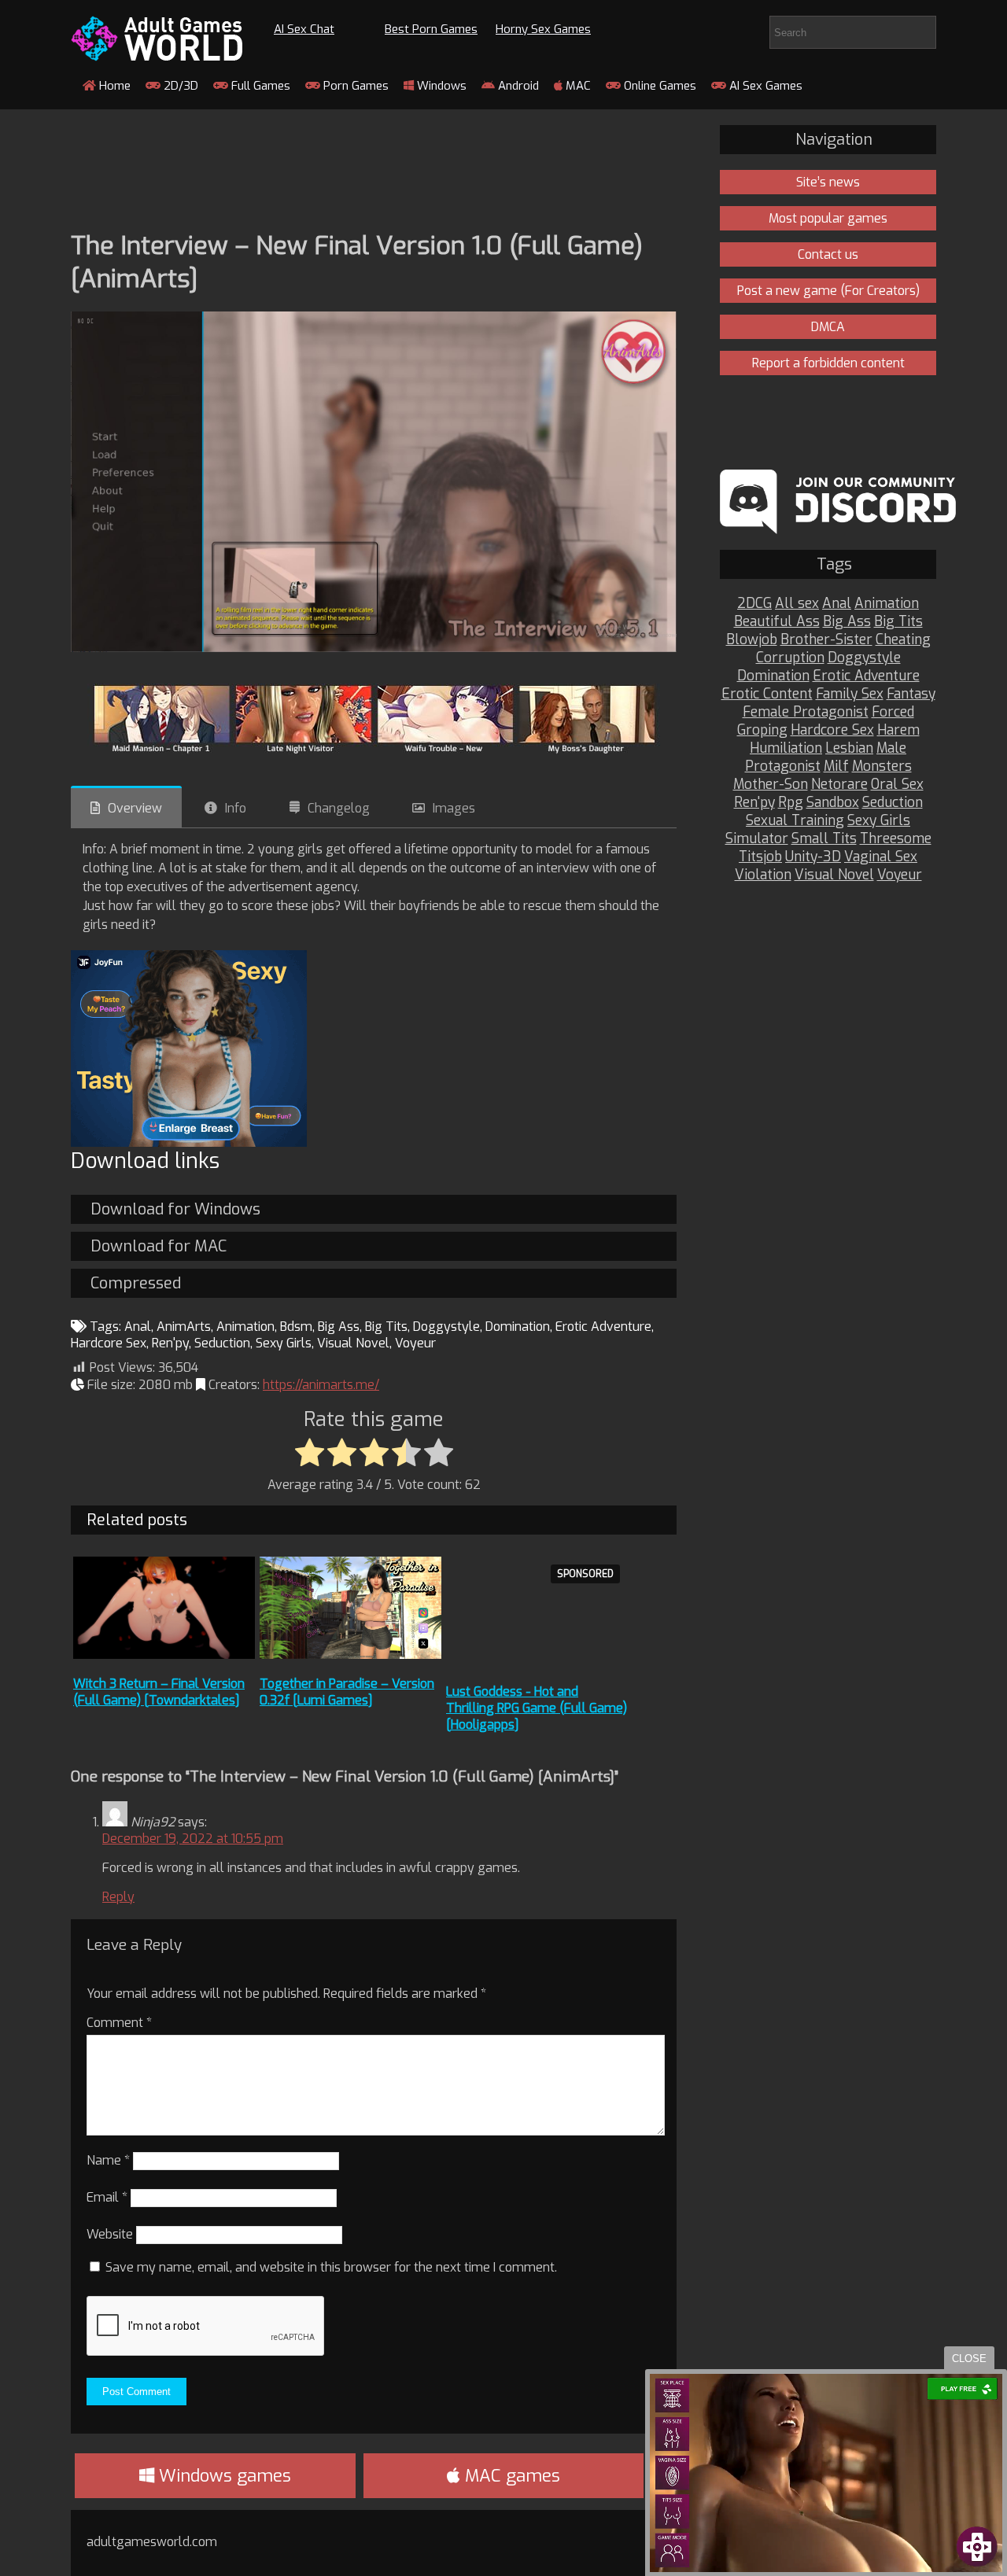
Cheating (903, 640)
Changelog (339, 808)
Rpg (791, 803)
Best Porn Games (431, 29)
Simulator (757, 839)
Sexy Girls (284, 1343)
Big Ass (339, 1327)
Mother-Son (771, 785)
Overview (135, 808)
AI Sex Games (764, 86)
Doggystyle (446, 1327)
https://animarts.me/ (321, 1385)
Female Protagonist (806, 712)
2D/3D (179, 86)
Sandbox (833, 803)
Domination (518, 1327)
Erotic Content (767, 694)
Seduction (222, 1343)
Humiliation (786, 748)
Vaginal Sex (881, 857)
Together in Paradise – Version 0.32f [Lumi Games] (347, 1692)
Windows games (223, 2476)
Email (107, 2197)
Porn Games (354, 86)
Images (454, 808)
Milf (836, 767)
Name (108, 2160)
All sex (797, 604)
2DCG (754, 604)
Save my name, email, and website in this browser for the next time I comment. (331, 2267)
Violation (763, 875)
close (969, 2359)
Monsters (882, 767)
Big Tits (386, 1327)
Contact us (828, 254)
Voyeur (415, 1343)
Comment (119, 2023)
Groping (762, 730)
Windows (440, 86)
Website (110, 2234)
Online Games (658, 86)
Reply (118, 1897)
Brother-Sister (826, 640)
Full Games (259, 86)
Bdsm (296, 1327)
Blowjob (752, 640)
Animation (245, 1327)
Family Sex (850, 694)
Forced (893, 712)
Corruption (790, 658)
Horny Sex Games (543, 29)
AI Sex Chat (304, 29)
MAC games (510, 2476)
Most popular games (828, 218)
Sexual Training (795, 821)
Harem (898, 730)
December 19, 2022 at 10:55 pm (193, 1839)
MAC (577, 86)
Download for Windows (175, 1209)
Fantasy (911, 694)
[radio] (310, 1454)
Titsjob (760, 857)
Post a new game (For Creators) (828, 291)
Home (113, 86)
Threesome (896, 839)
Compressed (136, 1283)
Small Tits (824, 839)
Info (236, 808)
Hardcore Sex (109, 1343)
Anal (138, 1327)
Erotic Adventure (603, 1327)
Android (517, 86)
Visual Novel (353, 1343)
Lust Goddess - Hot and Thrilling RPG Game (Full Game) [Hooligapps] (537, 1708)
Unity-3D (813, 857)
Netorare (839, 785)
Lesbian (849, 748)
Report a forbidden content (828, 363)
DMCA (828, 327)
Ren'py (170, 1343)
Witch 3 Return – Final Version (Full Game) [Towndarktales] (159, 1692)
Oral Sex (897, 785)
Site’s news (828, 182)
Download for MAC (159, 1246)
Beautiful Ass (777, 622)
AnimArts (184, 1327)
